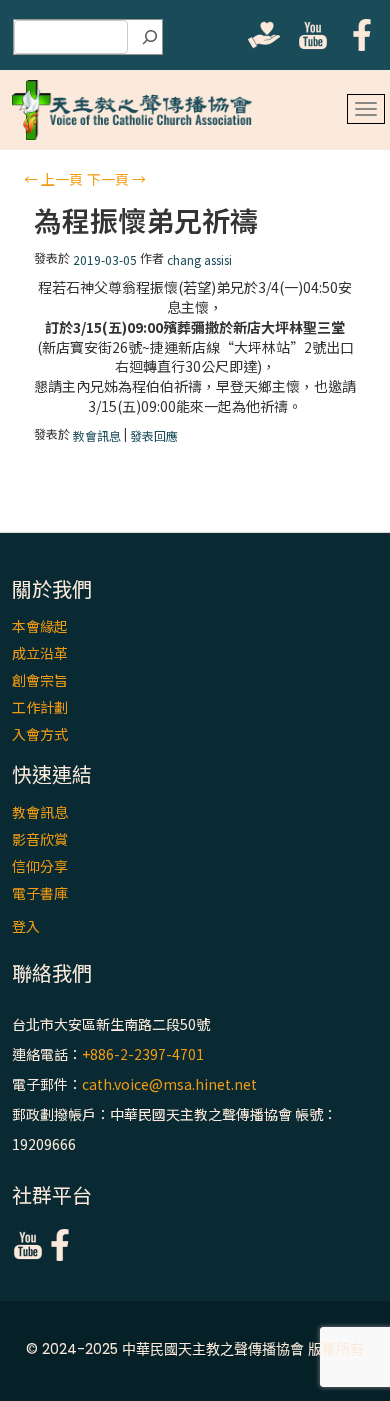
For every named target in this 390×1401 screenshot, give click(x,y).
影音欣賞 (40, 839)
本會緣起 (40, 626)
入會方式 (40, 734)
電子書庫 (40, 893)
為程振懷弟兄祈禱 (146, 220)
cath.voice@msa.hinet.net (169, 1084)
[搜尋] (150, 37)
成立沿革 (40, 653)
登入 (26, 926)
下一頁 (116, 179)
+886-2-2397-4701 (143, 1054)
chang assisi (199, 259)
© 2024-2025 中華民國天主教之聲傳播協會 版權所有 (195, 1349)
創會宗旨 (40, 680)
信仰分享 (40, 866)
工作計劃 (40, 707)
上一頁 (53, 179)
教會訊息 (97, 435)
